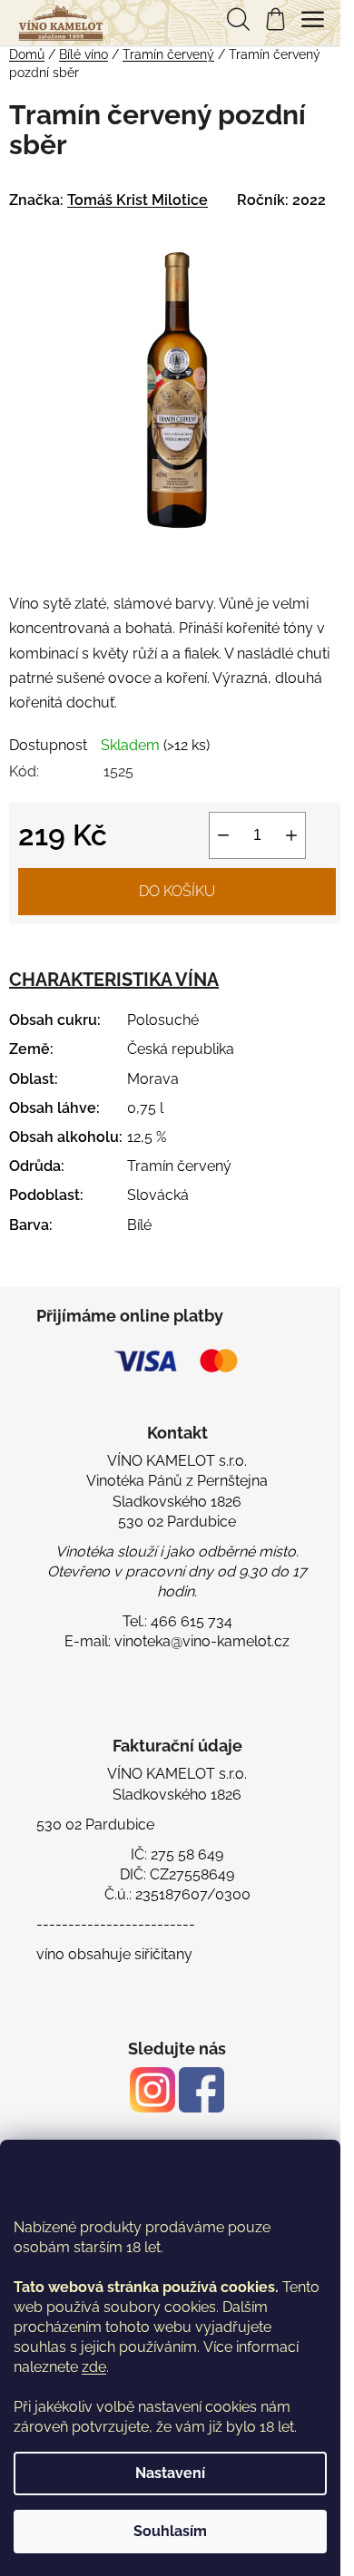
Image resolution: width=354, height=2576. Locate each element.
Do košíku (177, 891)
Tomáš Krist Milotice (138, 200)
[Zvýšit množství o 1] (291, 835)
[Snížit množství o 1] (223, 835)
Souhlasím (170, 2531)
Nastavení (170, 2473)
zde (94, 2367)
